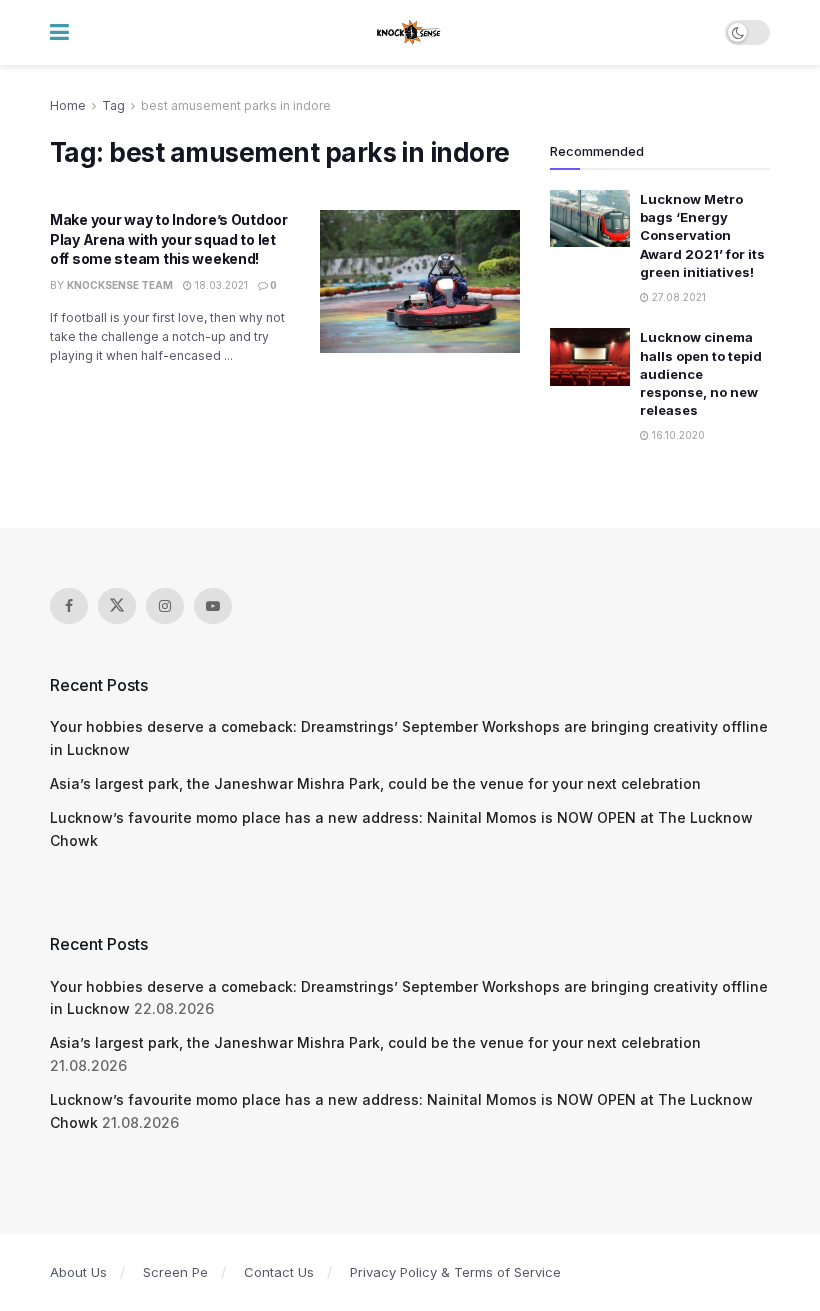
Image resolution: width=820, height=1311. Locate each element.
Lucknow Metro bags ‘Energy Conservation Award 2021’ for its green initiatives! (702, 235)
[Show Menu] (59, 32)
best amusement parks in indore (236, 105)
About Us (78, 1272)
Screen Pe (175, 1272)
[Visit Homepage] (409, 33)
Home (68, 105)
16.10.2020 (677, 435)
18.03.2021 (220, 285)
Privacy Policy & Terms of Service (455, 1272)
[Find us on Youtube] (213, 606)
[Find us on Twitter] (117, 606)
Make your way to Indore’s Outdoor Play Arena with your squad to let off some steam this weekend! (169, 239)
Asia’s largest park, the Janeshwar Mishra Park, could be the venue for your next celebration (375, 783)
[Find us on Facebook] (69, 606)
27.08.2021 (677, 297)
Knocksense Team (120, 285)
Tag (113, 105)
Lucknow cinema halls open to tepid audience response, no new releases (701, 373)
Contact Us (279, 1272)
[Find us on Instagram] (165, 606)
